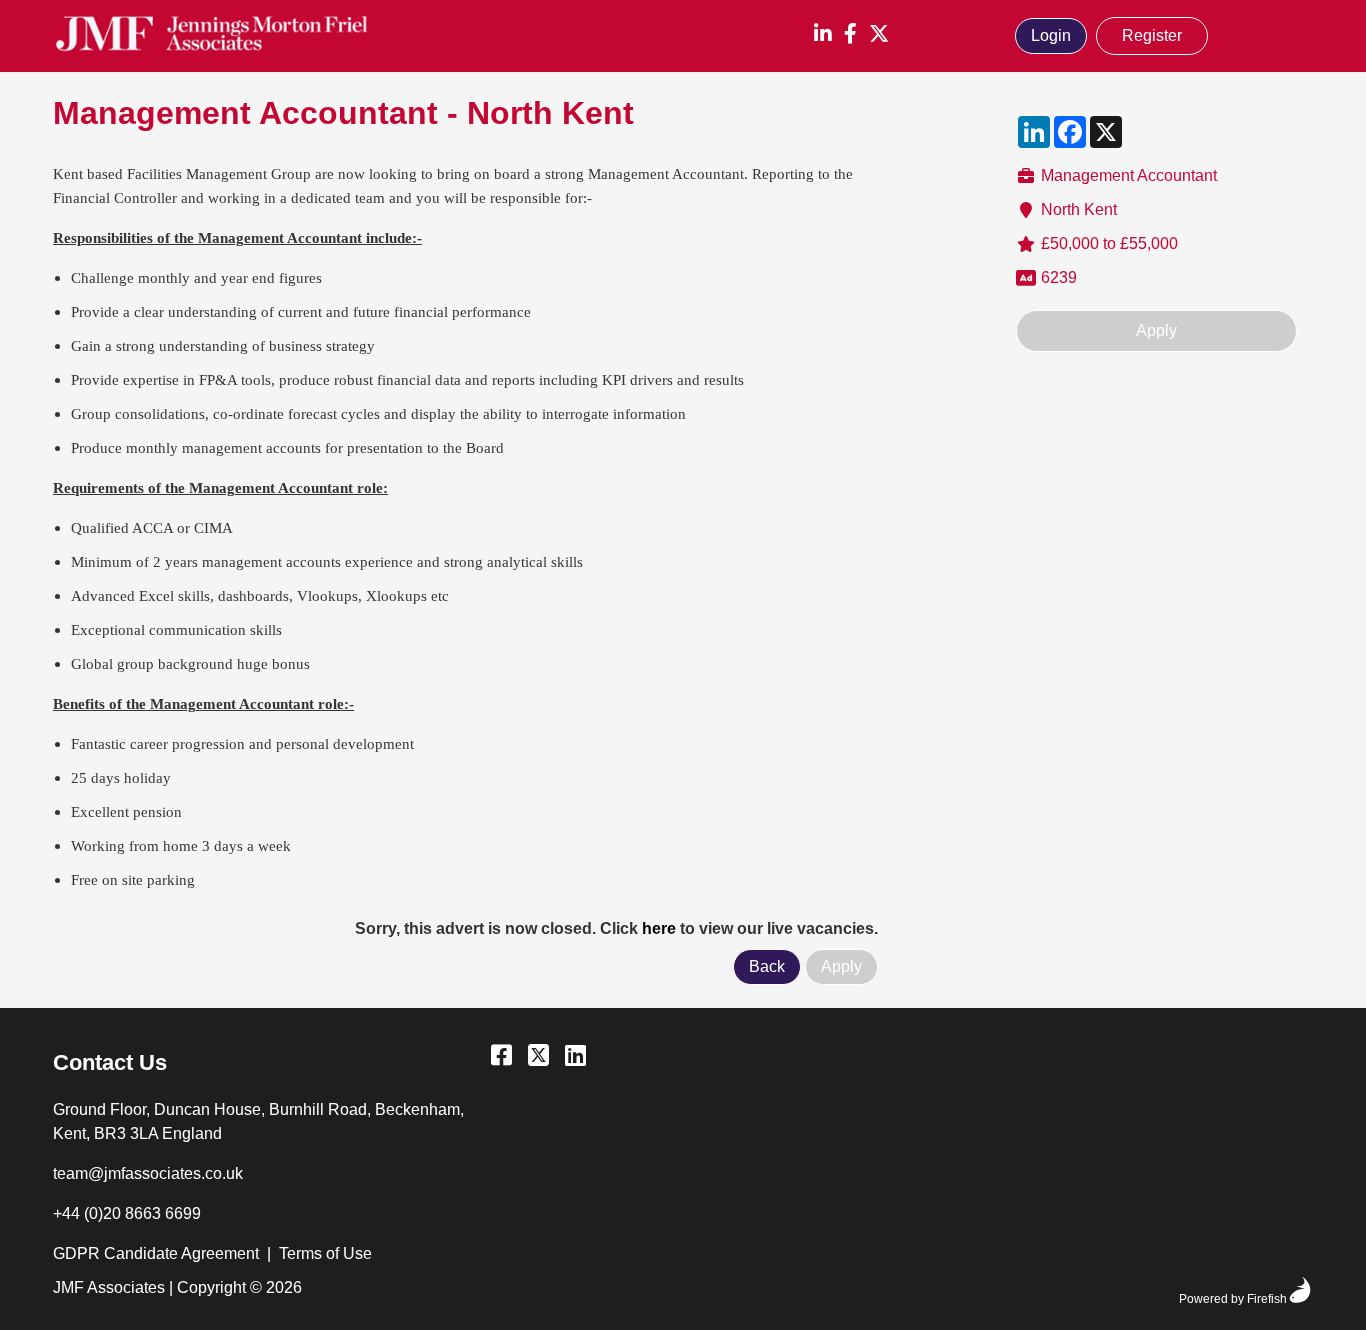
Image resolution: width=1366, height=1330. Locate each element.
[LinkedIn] (823, 35)
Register (1152, 35)
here (659, 928)
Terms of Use (325, 1253)
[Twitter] (879, 35)
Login (1051, 35)
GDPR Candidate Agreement (156, 1253)
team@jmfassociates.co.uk (148, 1173)
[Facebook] (850, 35)
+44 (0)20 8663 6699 (127, 1213)
